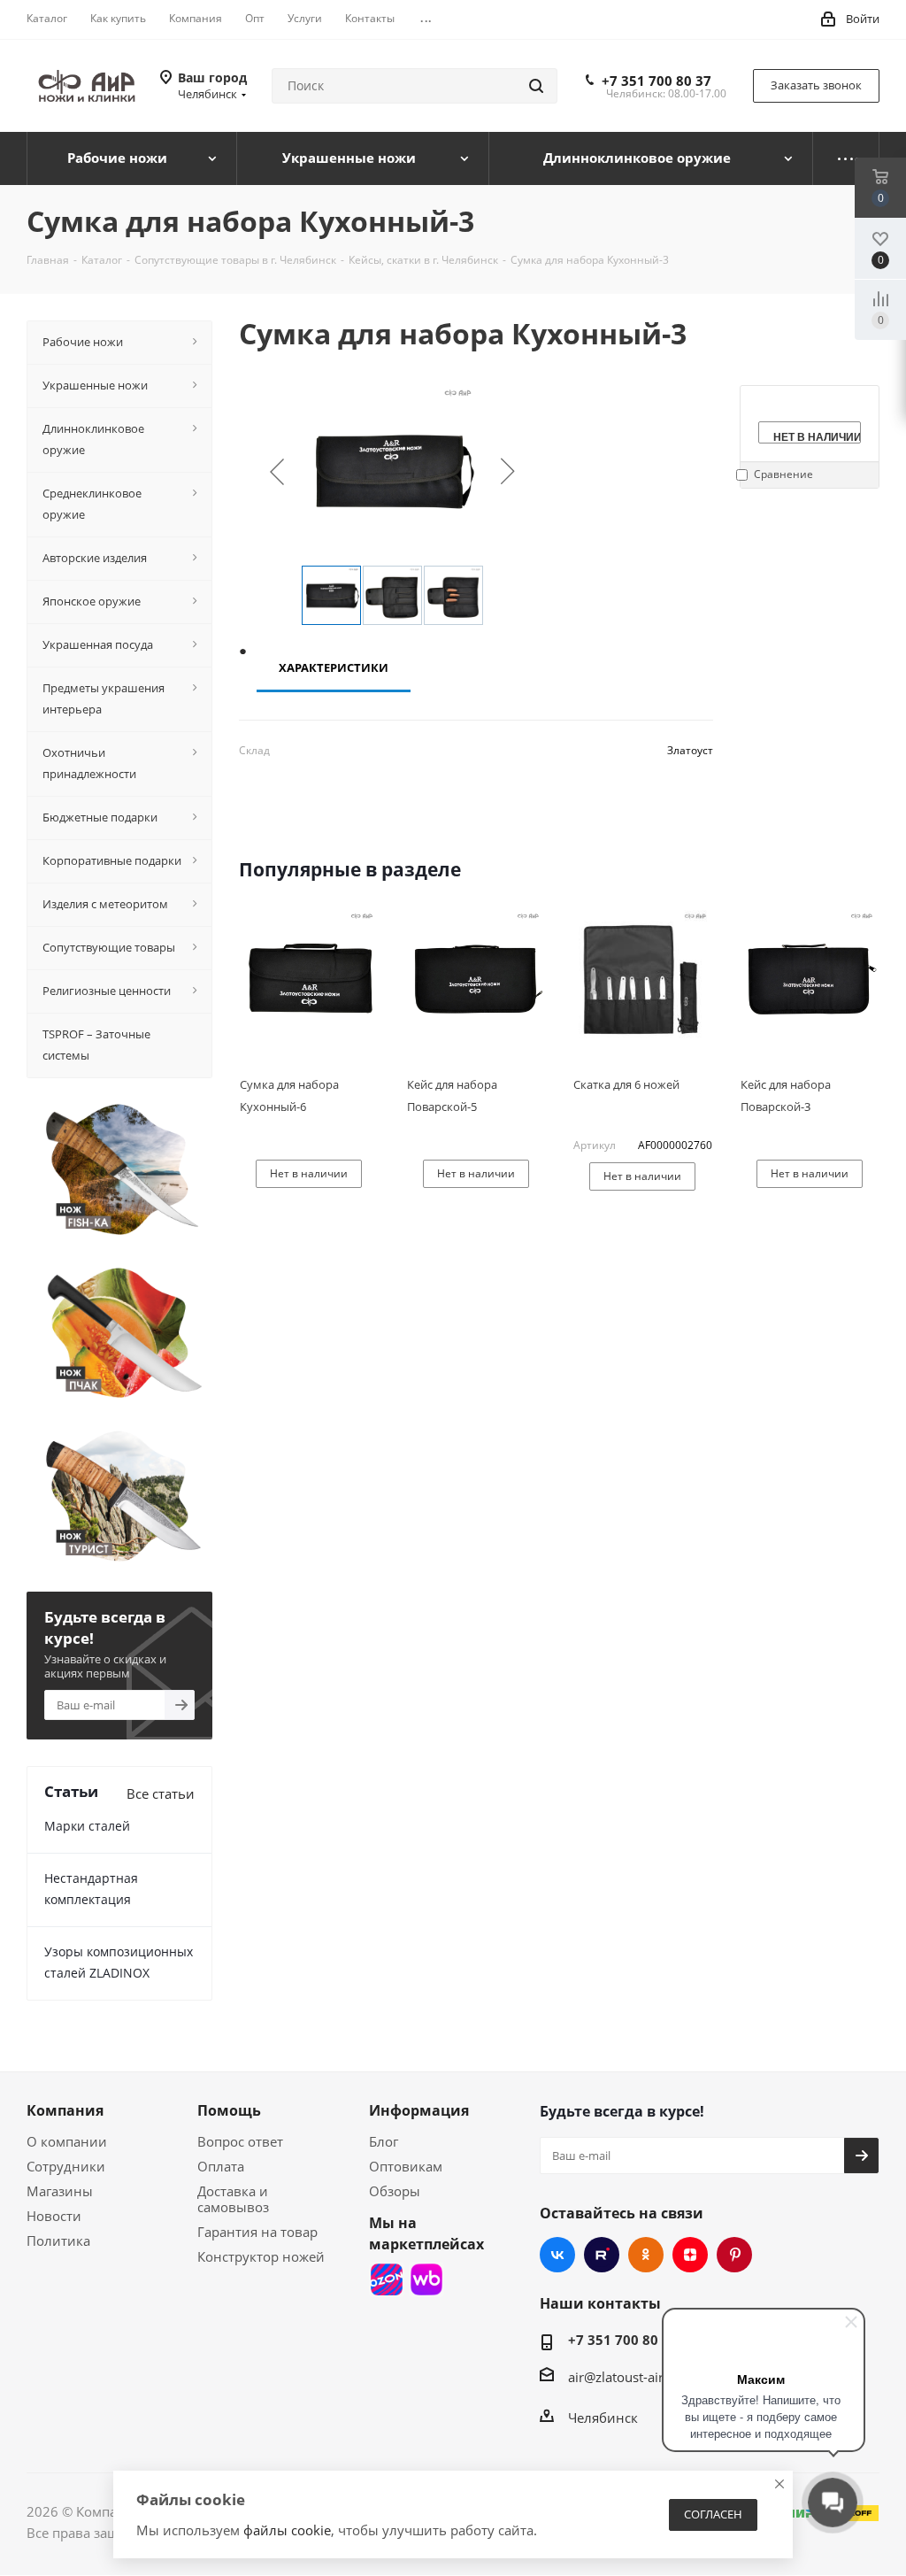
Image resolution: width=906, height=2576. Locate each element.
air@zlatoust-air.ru (624, 2377)
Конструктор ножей (261, 2256)
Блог (384, 2141)
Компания (65, 2110)
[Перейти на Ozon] (387, 2279)
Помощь (229, 2110)
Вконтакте (557, 2255)
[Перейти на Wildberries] (426, 2279)
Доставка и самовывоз (233, 2199)
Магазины (60, 2191)
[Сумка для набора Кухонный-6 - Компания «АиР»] (309, 979)
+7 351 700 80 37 (656, 81)
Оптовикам (406, 2166)
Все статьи (161, 1793)
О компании (67, 2141)
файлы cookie (287, 2530)
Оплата (221, 2166)
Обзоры (395, 2191)
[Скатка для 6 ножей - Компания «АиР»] (643, 979)
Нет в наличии (818, 436)
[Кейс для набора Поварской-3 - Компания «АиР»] (810, 979)
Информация (419, 2110)
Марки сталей (87, 1826)
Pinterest (734, 2255)
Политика (58, 2241)
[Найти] (536, 86)
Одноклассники (646, 2255)
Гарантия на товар (257, 2232)
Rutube (602, 2255)
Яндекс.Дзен (690, 2255)
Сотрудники (66, 2166)
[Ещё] (846, 158)
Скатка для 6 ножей (626, 1084)
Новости (54, 2216)
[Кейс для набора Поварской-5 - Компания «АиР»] (476, 979)
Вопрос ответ (240, 2141)
